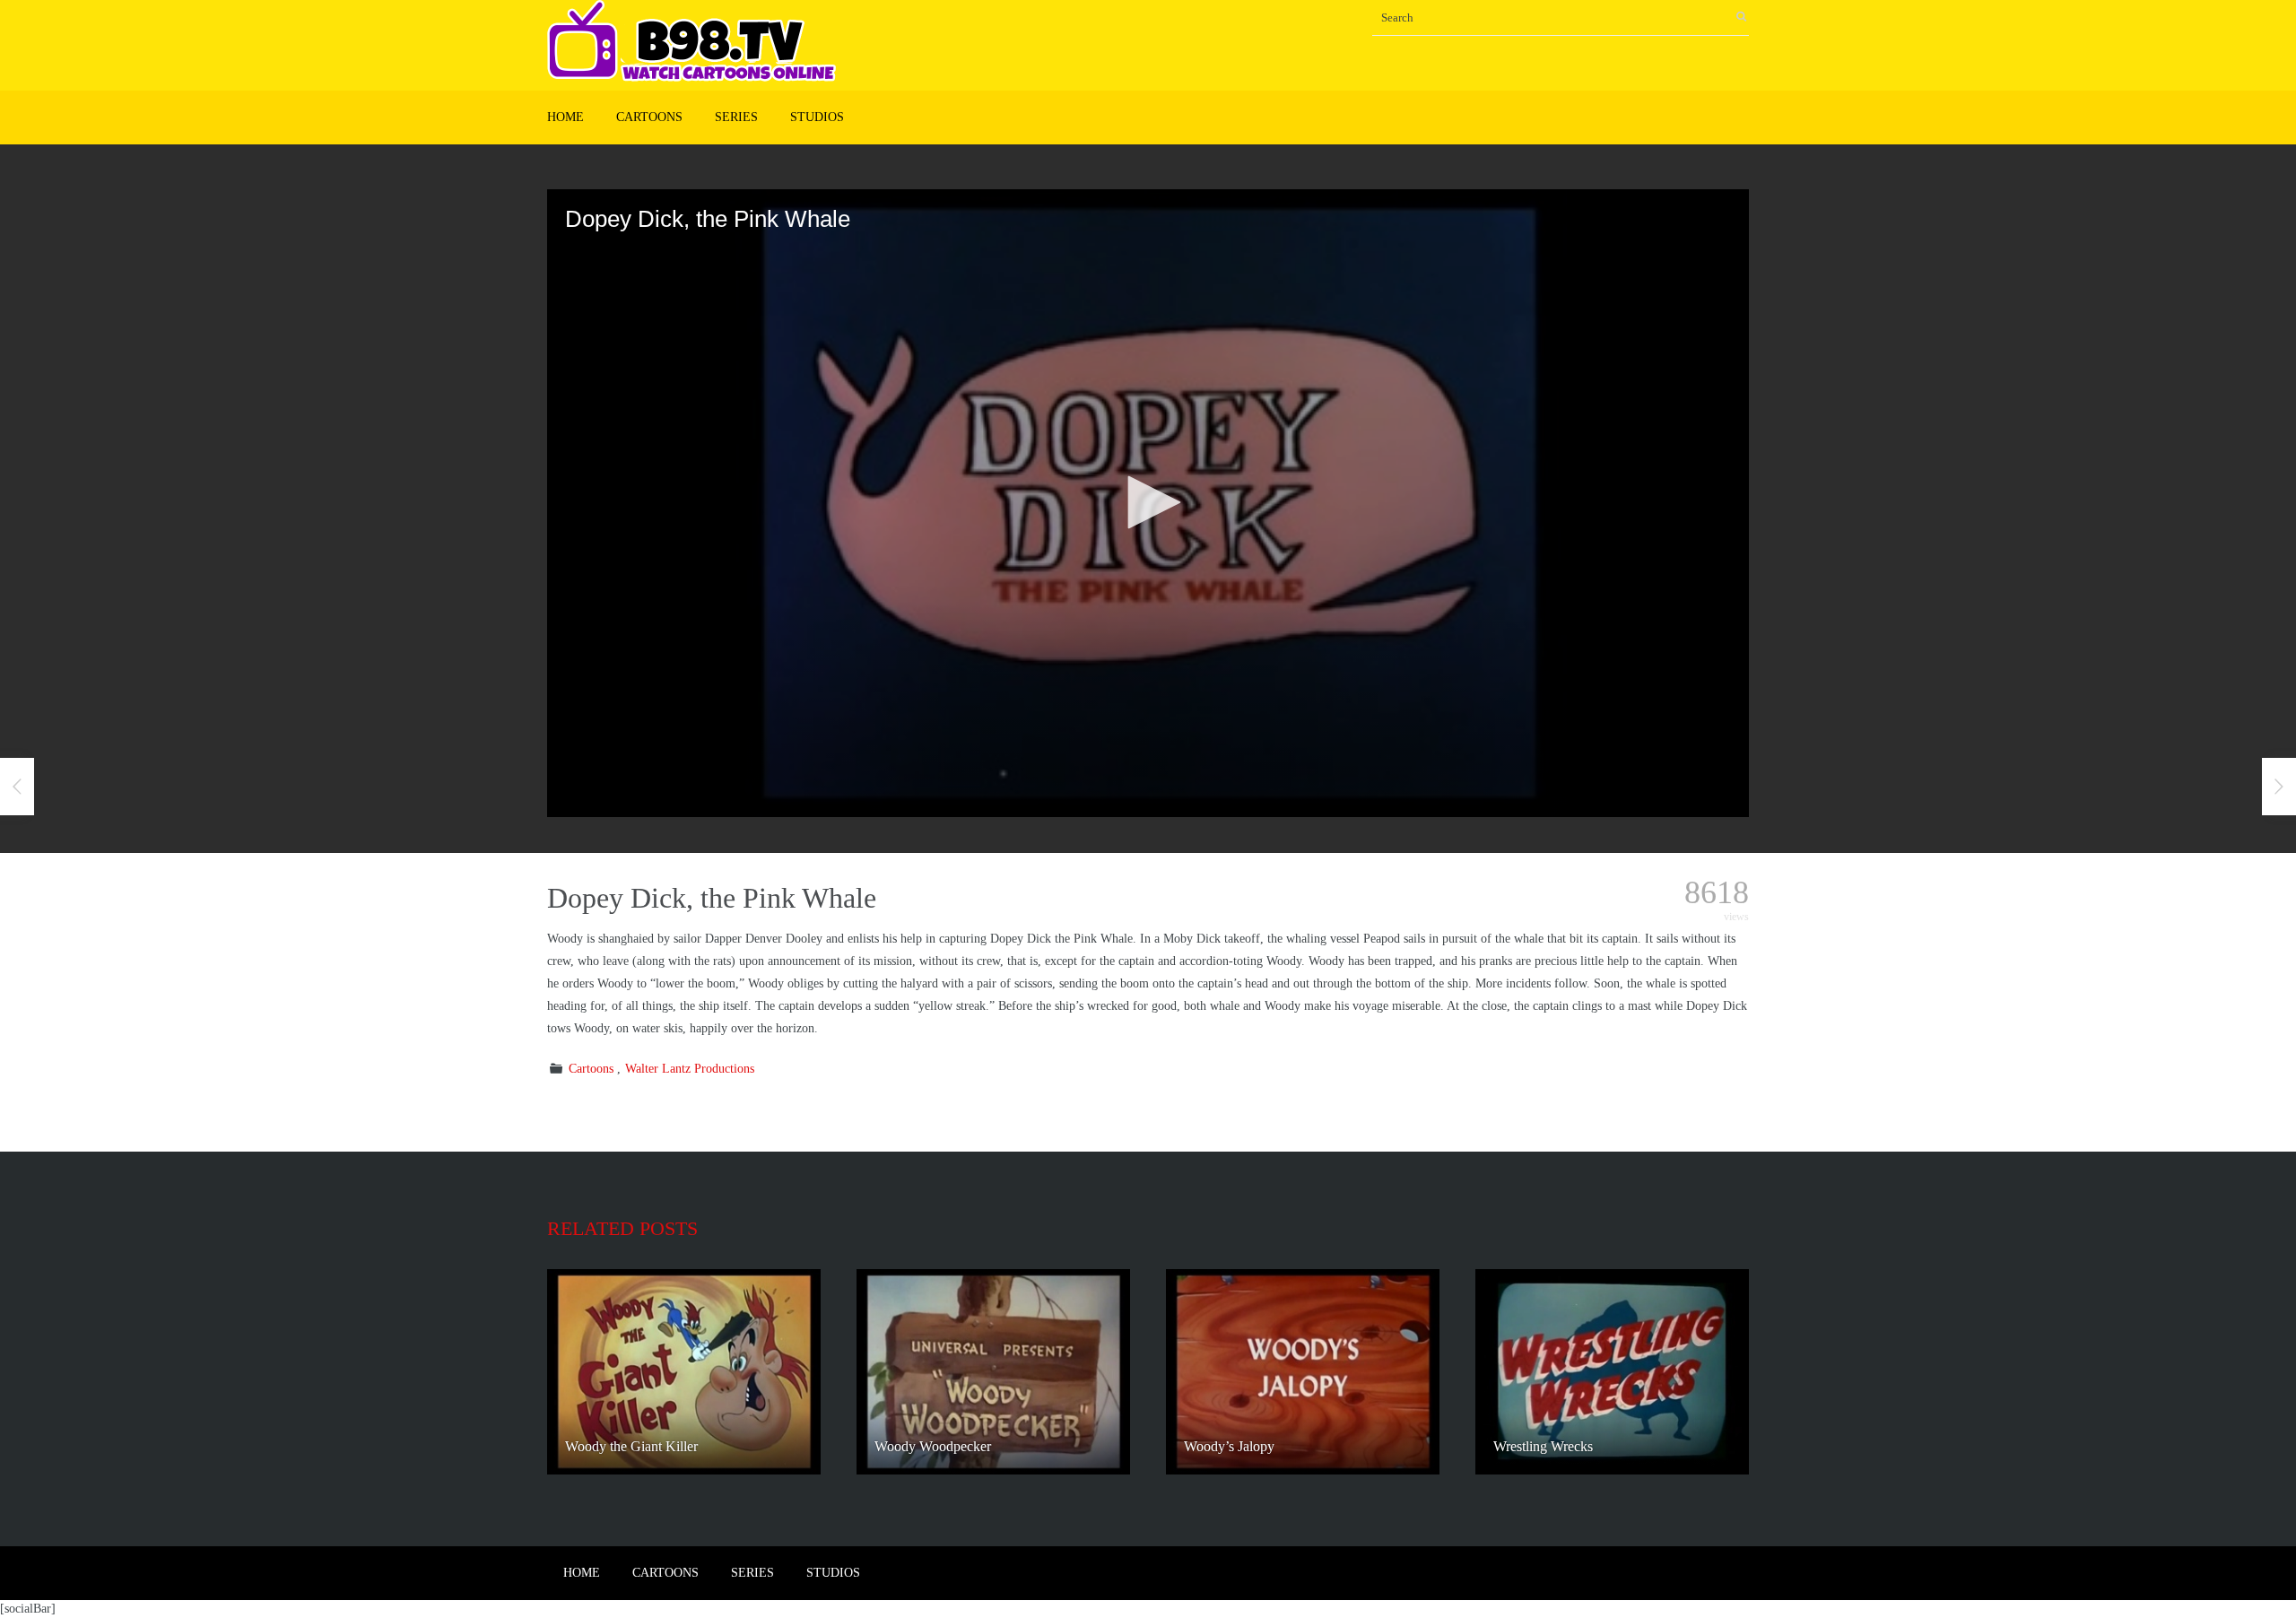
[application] (1148, 503)
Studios (817, 117)
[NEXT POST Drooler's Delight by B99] (2279, 787)
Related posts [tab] (622, 1228)
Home (565, 117)
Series (736, 117)
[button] (1148, 502)
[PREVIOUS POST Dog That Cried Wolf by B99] (17, 787)
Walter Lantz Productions (690, 1069)
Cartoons (649, 117)
